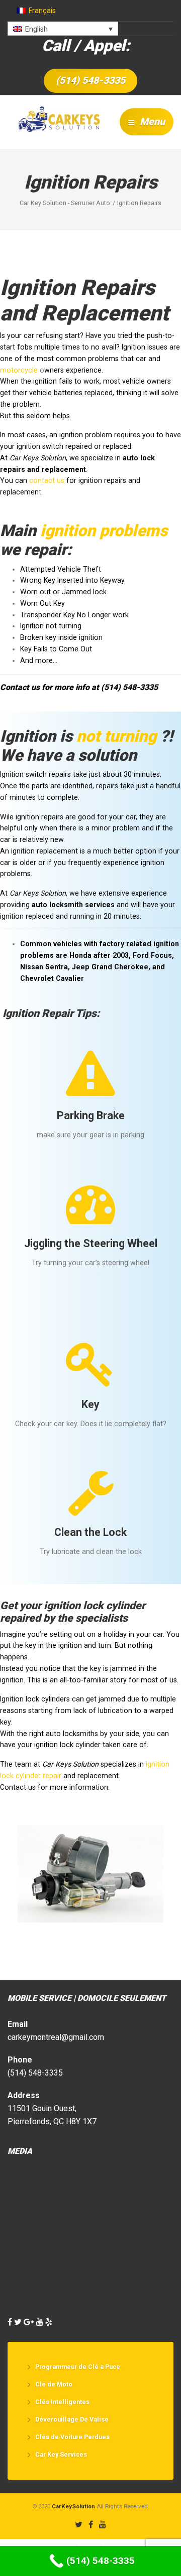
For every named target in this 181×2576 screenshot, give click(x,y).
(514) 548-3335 (90, 80)
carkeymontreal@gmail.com (56, 2037)
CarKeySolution (73, 2506)
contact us (47, 480)
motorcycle (19, 370)
